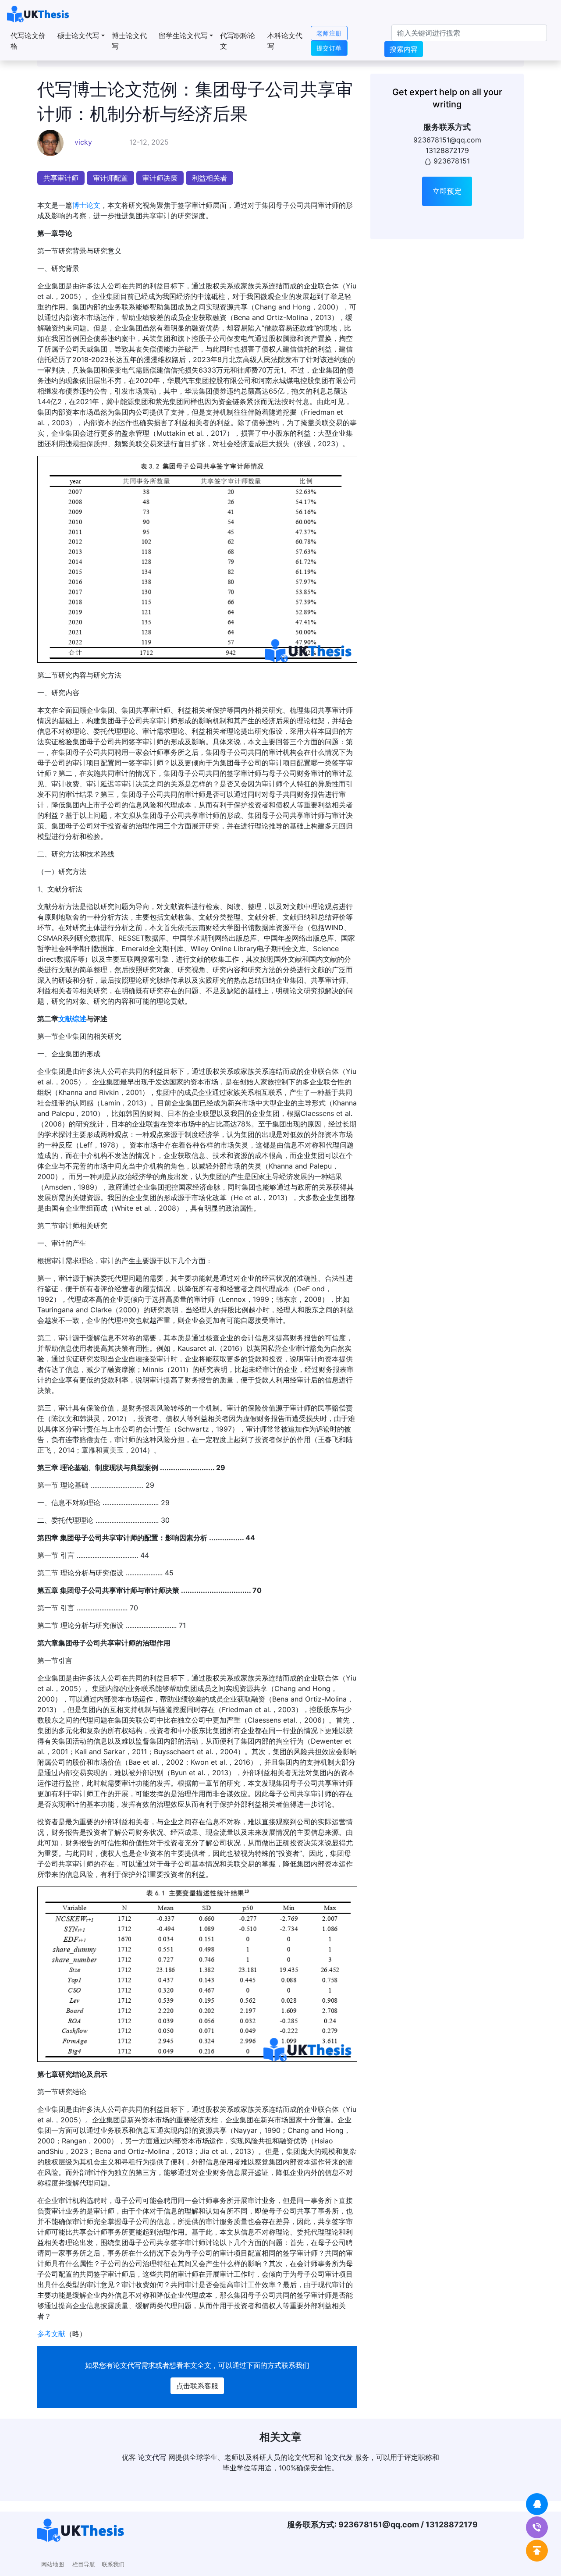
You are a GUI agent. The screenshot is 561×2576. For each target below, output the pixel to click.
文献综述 (72, 1019)
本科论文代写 (285, 41)
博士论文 (86, 205)
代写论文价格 (28, 41)
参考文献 (51, 2334)
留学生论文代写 (183, 36)
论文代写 (127, 2365)
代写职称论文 (238, 41)
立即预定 (447, 191)
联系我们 (113, 2564)
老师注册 (329, 33)
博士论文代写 (129, 41)
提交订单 (329, 48)
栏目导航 (84, 2564)
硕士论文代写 (78, 36)
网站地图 (53, 2564)
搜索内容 (404, 49)
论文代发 (339, 2457)
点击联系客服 (197, 2386)
